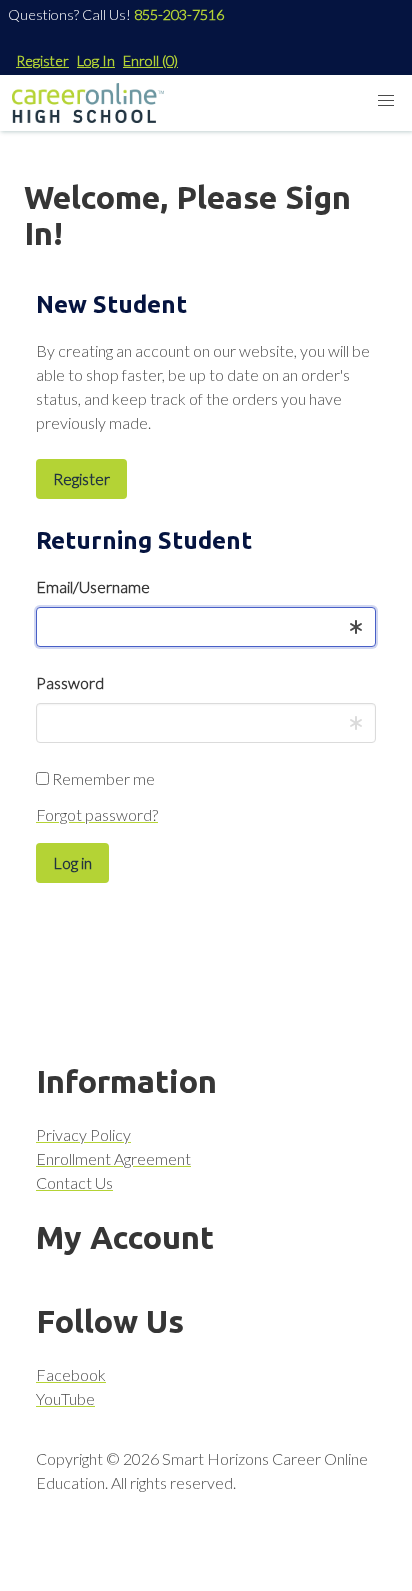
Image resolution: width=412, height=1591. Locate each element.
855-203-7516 (179, 14)
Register (42, 60)
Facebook (71, 1374)
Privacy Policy (83, 1134)
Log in (72, 862)
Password (70, 682)
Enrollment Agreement (113, 1158)
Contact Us (74, 1182)
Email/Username (93, 586)
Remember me (102, 778)
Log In (96, 60)
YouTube (65, 1398)
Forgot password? (97, 814)
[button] (386, 101)
